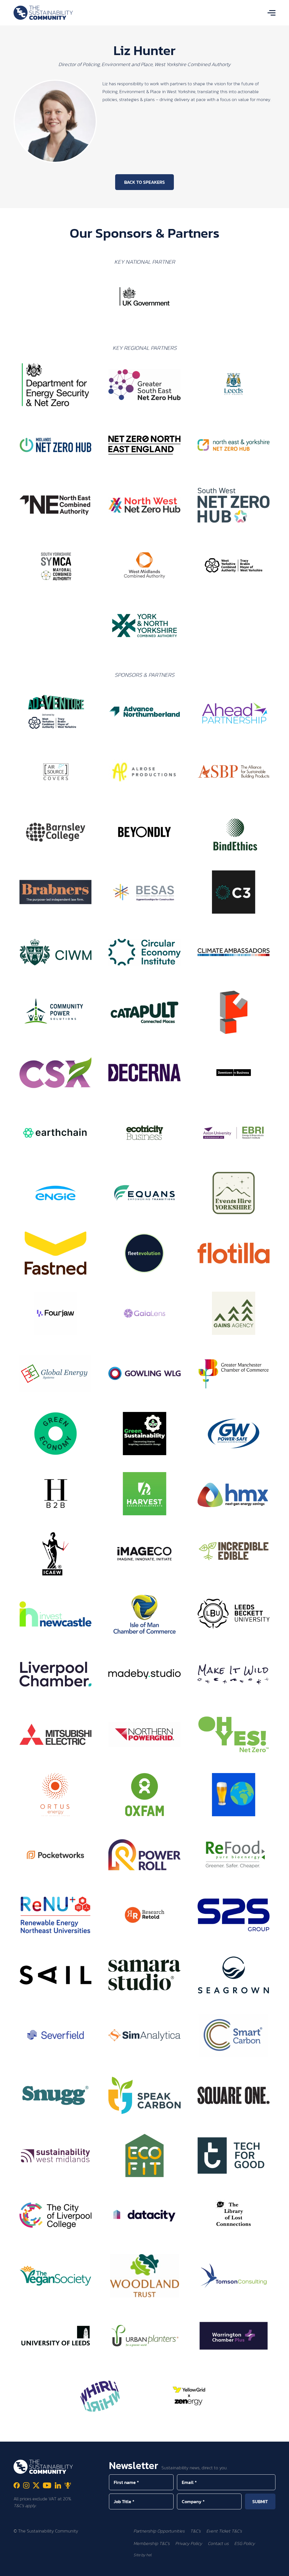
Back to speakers (144, 182)
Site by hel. (143, 2555)
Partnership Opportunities (159, 2531)
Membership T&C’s (152, 2543)
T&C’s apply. (25, 2505)
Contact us (218, 2543)
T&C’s (195, 2531)
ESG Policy (245, 2543)
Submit (260, 2501)
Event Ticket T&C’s (224, 2531)
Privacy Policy (189, 2543)
